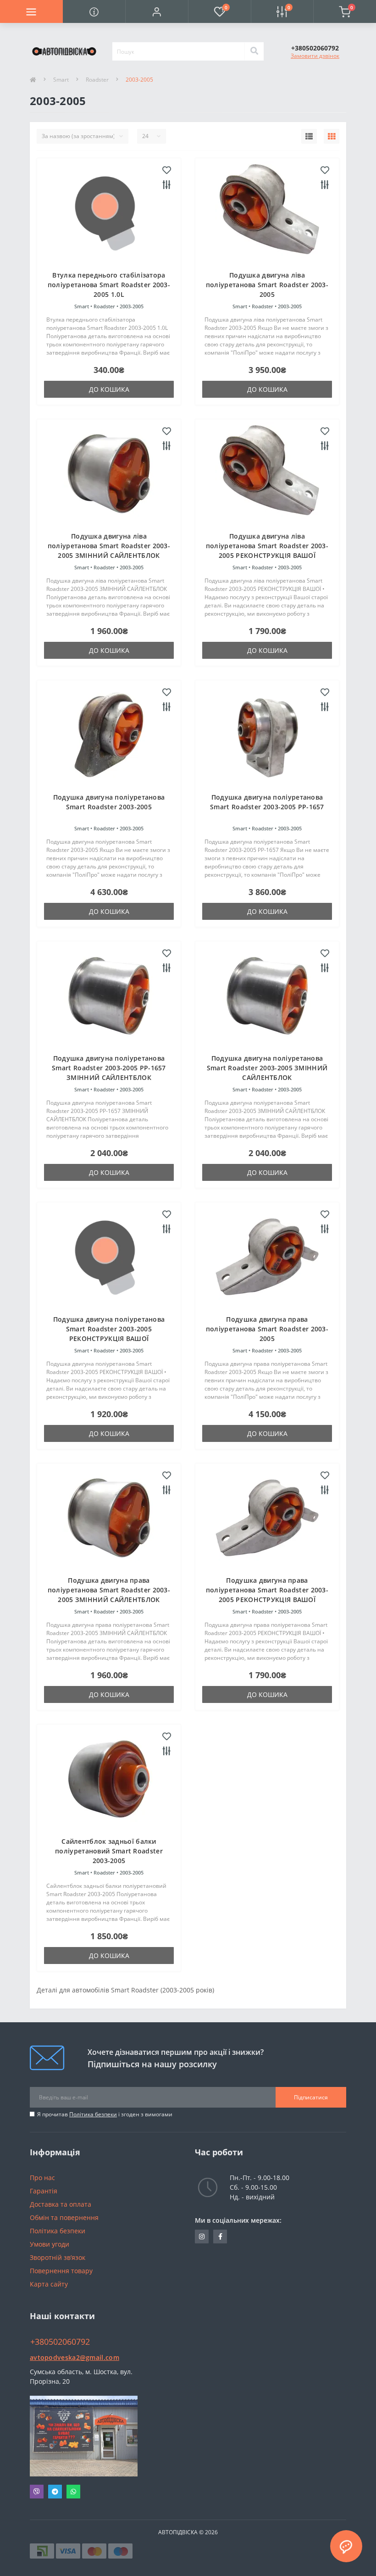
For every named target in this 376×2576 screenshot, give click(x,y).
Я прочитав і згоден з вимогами (105, 2114)
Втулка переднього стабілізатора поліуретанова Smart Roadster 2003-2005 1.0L (109, 285)
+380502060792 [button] (60, 2342)
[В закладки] (167, 171)
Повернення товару (61, 2271)
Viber (37, 2492)
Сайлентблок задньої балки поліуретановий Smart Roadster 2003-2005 (109, 1851)
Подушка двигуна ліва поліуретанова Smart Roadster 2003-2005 (267, 285)
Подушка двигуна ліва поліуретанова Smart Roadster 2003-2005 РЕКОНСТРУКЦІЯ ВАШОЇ (267, 546)
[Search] (254, 51)
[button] (157, 11)
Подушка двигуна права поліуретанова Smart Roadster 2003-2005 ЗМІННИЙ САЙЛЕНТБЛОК (109, 1590)
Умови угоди (50, 2244)
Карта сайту (49, 2284)
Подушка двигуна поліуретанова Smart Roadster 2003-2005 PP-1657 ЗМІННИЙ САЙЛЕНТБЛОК (109, 1068)
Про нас (42, 2178)
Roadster (97, 80)
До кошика (109, 389)
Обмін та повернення (64, 2217)
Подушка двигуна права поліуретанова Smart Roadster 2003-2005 (267, 1329)
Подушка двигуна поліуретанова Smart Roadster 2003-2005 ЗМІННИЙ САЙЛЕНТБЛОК (267, 1068)
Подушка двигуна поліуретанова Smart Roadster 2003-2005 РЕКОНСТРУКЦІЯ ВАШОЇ (109, 1329)
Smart (61, 80)
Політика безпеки (93, 2114)
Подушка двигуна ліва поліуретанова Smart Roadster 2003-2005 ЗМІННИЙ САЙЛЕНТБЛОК (109, 546)
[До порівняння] (167, 185)
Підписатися (311, 2097)
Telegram (55, 2492)
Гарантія (44, 2191)
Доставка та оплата (61, 2204)
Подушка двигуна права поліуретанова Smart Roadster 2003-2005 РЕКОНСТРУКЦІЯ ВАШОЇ (267, 1590)
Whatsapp (73, 2492)
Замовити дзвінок (315, 56)
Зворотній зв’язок (58, 2257)
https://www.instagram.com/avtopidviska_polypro (202, 2237)
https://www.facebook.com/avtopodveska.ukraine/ (220, 2237)
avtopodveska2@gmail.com (75, 2357)
